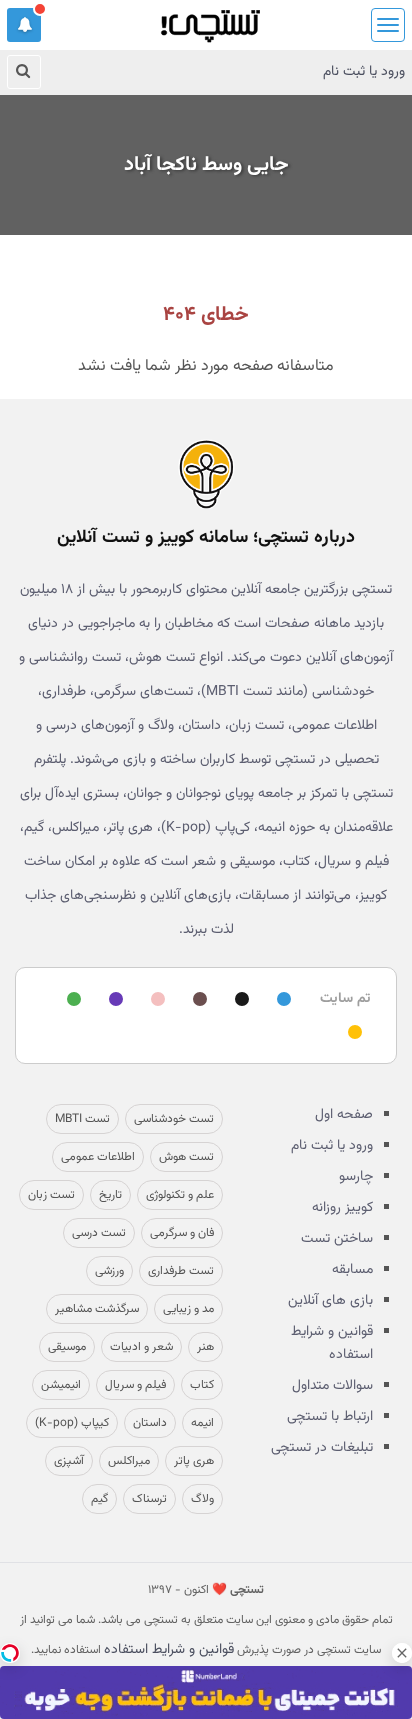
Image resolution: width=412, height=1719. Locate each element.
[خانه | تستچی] (206, 474)
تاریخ (110, 1195)
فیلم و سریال (135, 1385)
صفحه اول (344, 1115)
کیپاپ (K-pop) (72, 1423)
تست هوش (186, 1157)
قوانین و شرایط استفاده (332, 1343)
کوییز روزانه (342, 1208)
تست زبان (51, 1195)
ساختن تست (337, 1239)
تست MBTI (82, 1119)
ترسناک (149, 1499)
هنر (205, 1347)
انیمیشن (61, 1385)
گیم (99, 1499)
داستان (150, 1423)
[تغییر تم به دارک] (239, 1000)
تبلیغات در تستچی (322, 1448)
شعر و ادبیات (141, 1347)
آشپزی (69, 1461)
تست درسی (99, 1233)
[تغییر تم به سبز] (71, 1000)
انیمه (202, 1423)
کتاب (202, 1385)
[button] (24, 25)
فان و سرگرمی (182, 1233)
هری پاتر (194, 1461)
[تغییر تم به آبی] (281, 1000)
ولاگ (202, 1499)
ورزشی (109, 1271)
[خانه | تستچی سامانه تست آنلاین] (210, 20)
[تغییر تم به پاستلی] (155, 1000)
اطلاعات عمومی (98, 1157)
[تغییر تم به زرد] (352, 1033)
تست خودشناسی (174, 1119)
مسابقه (352, 1270)
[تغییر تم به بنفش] (113, 1000)
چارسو (356, 1177)
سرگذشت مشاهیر (97, 1309)
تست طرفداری (181, 1271)
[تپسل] (10, 1653)
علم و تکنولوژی (180, 1195)
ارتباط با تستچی (330, 1417)
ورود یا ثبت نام (364, 72)
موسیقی (67, 1347)
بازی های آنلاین (330, 1301)
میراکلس (129, 1461)
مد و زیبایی (188, 1309)
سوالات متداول (332, 1386)
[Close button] (402, 1653)
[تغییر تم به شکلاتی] (197, 1000)
